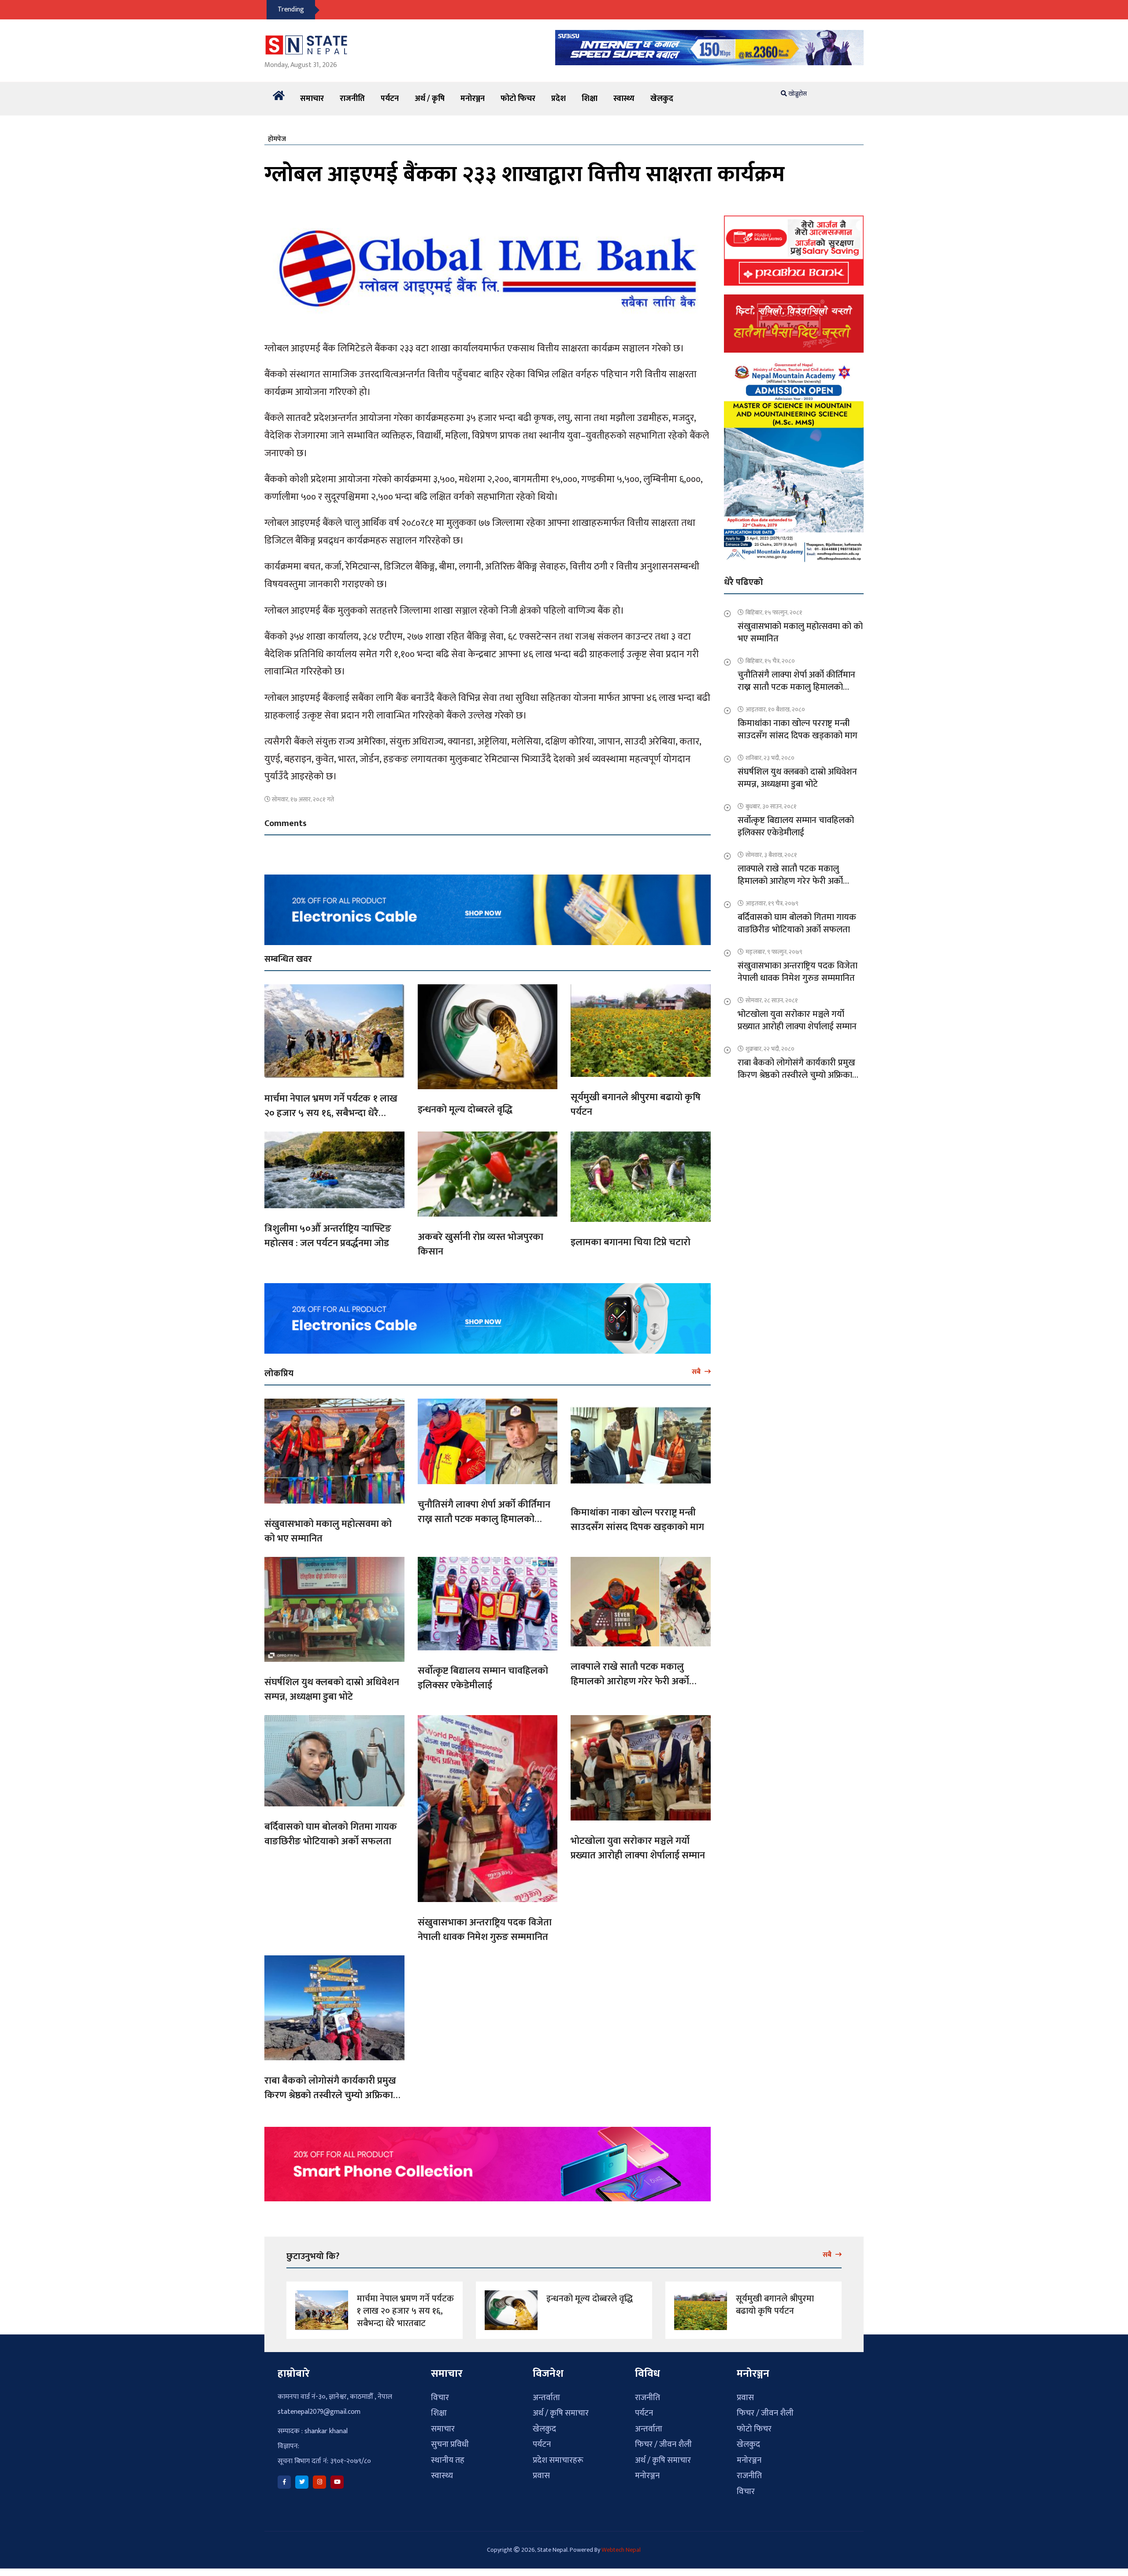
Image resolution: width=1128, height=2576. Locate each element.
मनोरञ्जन (473, 99)
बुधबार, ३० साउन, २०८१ (771, 806)
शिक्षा (590, 99)
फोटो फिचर (518, 99)
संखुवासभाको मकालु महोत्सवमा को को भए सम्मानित (328, 1531)
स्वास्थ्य (624, 99)
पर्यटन (390, 99)
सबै (697, 1372)
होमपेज (277, 139)
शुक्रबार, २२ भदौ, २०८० (770, 1049)
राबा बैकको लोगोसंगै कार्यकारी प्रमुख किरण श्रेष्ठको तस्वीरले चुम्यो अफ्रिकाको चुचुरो (334, 2095)
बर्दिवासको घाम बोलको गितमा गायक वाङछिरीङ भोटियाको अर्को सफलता (331, 1834)
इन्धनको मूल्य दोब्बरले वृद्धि (465, 1110)
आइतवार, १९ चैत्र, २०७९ (772, 903)
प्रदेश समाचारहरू (558, 2460)
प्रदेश (558, 99)
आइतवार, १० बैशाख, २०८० (775, 709)
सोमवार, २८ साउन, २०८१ (772, 1000)
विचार (440, 2398)
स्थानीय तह (448, 2460)
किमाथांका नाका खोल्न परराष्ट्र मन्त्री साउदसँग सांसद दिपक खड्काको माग (637, 1520)
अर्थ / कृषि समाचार (561, 2413)
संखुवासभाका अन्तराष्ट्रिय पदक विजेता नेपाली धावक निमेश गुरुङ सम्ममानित (485, 1930)
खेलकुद (662, 99)
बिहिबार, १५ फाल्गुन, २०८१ (774, 612)
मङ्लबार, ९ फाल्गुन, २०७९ (774, 952)
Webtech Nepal (621, 2550)
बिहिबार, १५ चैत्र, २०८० (770, 661)
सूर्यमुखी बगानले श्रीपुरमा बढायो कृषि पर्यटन (636, 1105)
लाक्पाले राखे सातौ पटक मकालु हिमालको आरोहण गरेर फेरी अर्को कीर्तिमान (630, 1681)
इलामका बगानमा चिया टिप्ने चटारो (631, 1242)
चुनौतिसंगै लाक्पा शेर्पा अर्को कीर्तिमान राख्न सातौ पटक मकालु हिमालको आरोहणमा (484, 1519)
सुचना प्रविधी (450, 2444)
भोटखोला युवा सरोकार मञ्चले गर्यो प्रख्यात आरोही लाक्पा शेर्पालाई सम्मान (638, 1848)
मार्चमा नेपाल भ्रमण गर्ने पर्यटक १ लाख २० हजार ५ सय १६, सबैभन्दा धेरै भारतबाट (331, 1113)
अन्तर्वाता (546, 2398)
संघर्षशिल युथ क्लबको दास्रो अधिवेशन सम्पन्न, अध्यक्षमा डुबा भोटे (332, 1690)
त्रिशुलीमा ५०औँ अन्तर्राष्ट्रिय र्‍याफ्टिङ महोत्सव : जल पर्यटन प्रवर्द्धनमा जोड (328, 1236)
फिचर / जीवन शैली (663, 2444)
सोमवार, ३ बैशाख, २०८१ (771, 855)
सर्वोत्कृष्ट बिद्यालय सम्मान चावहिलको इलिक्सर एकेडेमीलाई (483, 1678)
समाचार (312, 99)
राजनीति (352, 99)
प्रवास (541, 2476)
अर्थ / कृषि (430, 99)
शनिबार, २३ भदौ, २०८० (770, 758)
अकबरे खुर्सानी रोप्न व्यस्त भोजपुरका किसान (481, 1244)
